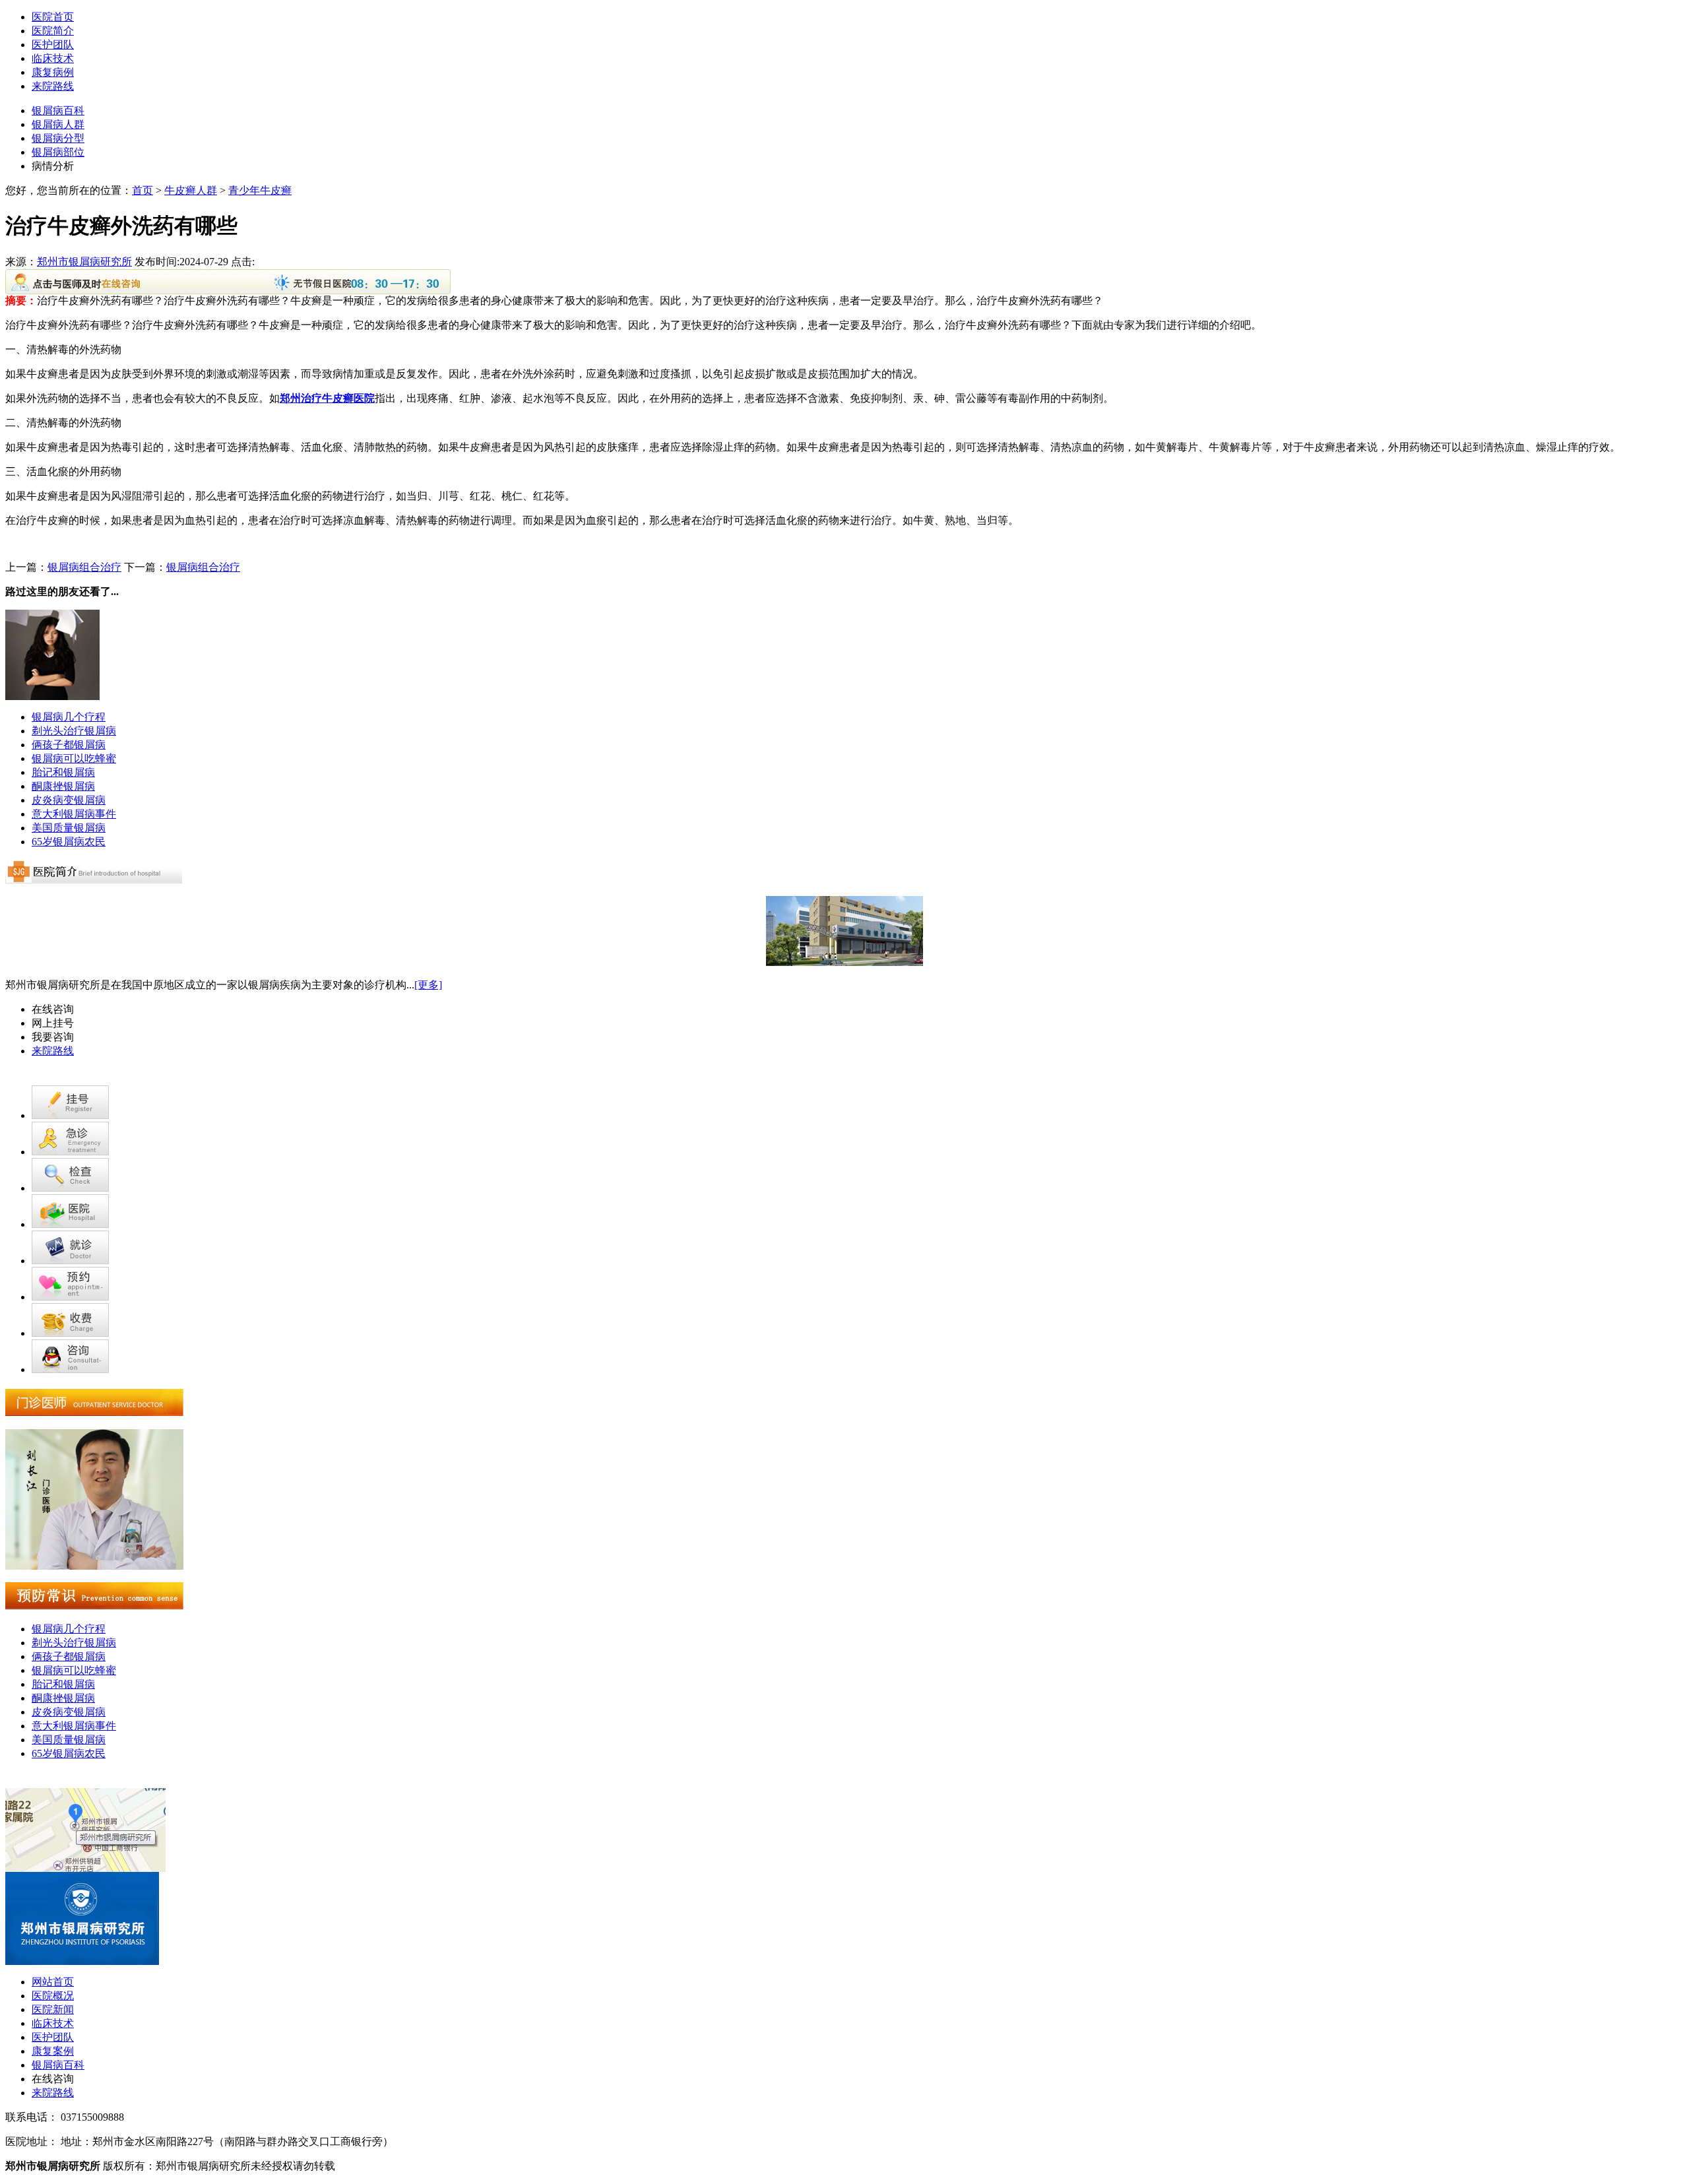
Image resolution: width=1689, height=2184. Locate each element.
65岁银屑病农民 (69, 842)
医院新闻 (53, 2009)
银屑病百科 (58, 111)
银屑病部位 (58, 152)
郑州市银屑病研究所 (84, 262)
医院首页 (53, 17)
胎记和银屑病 (63, 772)
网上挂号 (53, 1023)
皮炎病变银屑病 (69, 800)
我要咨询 (53, 1037)
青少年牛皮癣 (260, 190)
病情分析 (53, 166)
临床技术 (53, 58)
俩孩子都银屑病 (69, 745)
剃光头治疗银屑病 (74, 731)
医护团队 (53, 45)
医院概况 (53, 1996)
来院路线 (53, 86)
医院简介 (53, 31)
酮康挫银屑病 (63, 786)
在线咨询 (53, 1009)
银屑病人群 (58, 124)
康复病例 (53, 72)
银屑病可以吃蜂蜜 (74, 758)
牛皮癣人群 (191, 190)
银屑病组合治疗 (84, 567)
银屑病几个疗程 (69, 717)
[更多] (428, 985)
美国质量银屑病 (69, 828)
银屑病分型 (58, 138)
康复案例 (53, 2051)
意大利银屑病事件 (74, 814)
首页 (143, 190)
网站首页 (53, 1982)
